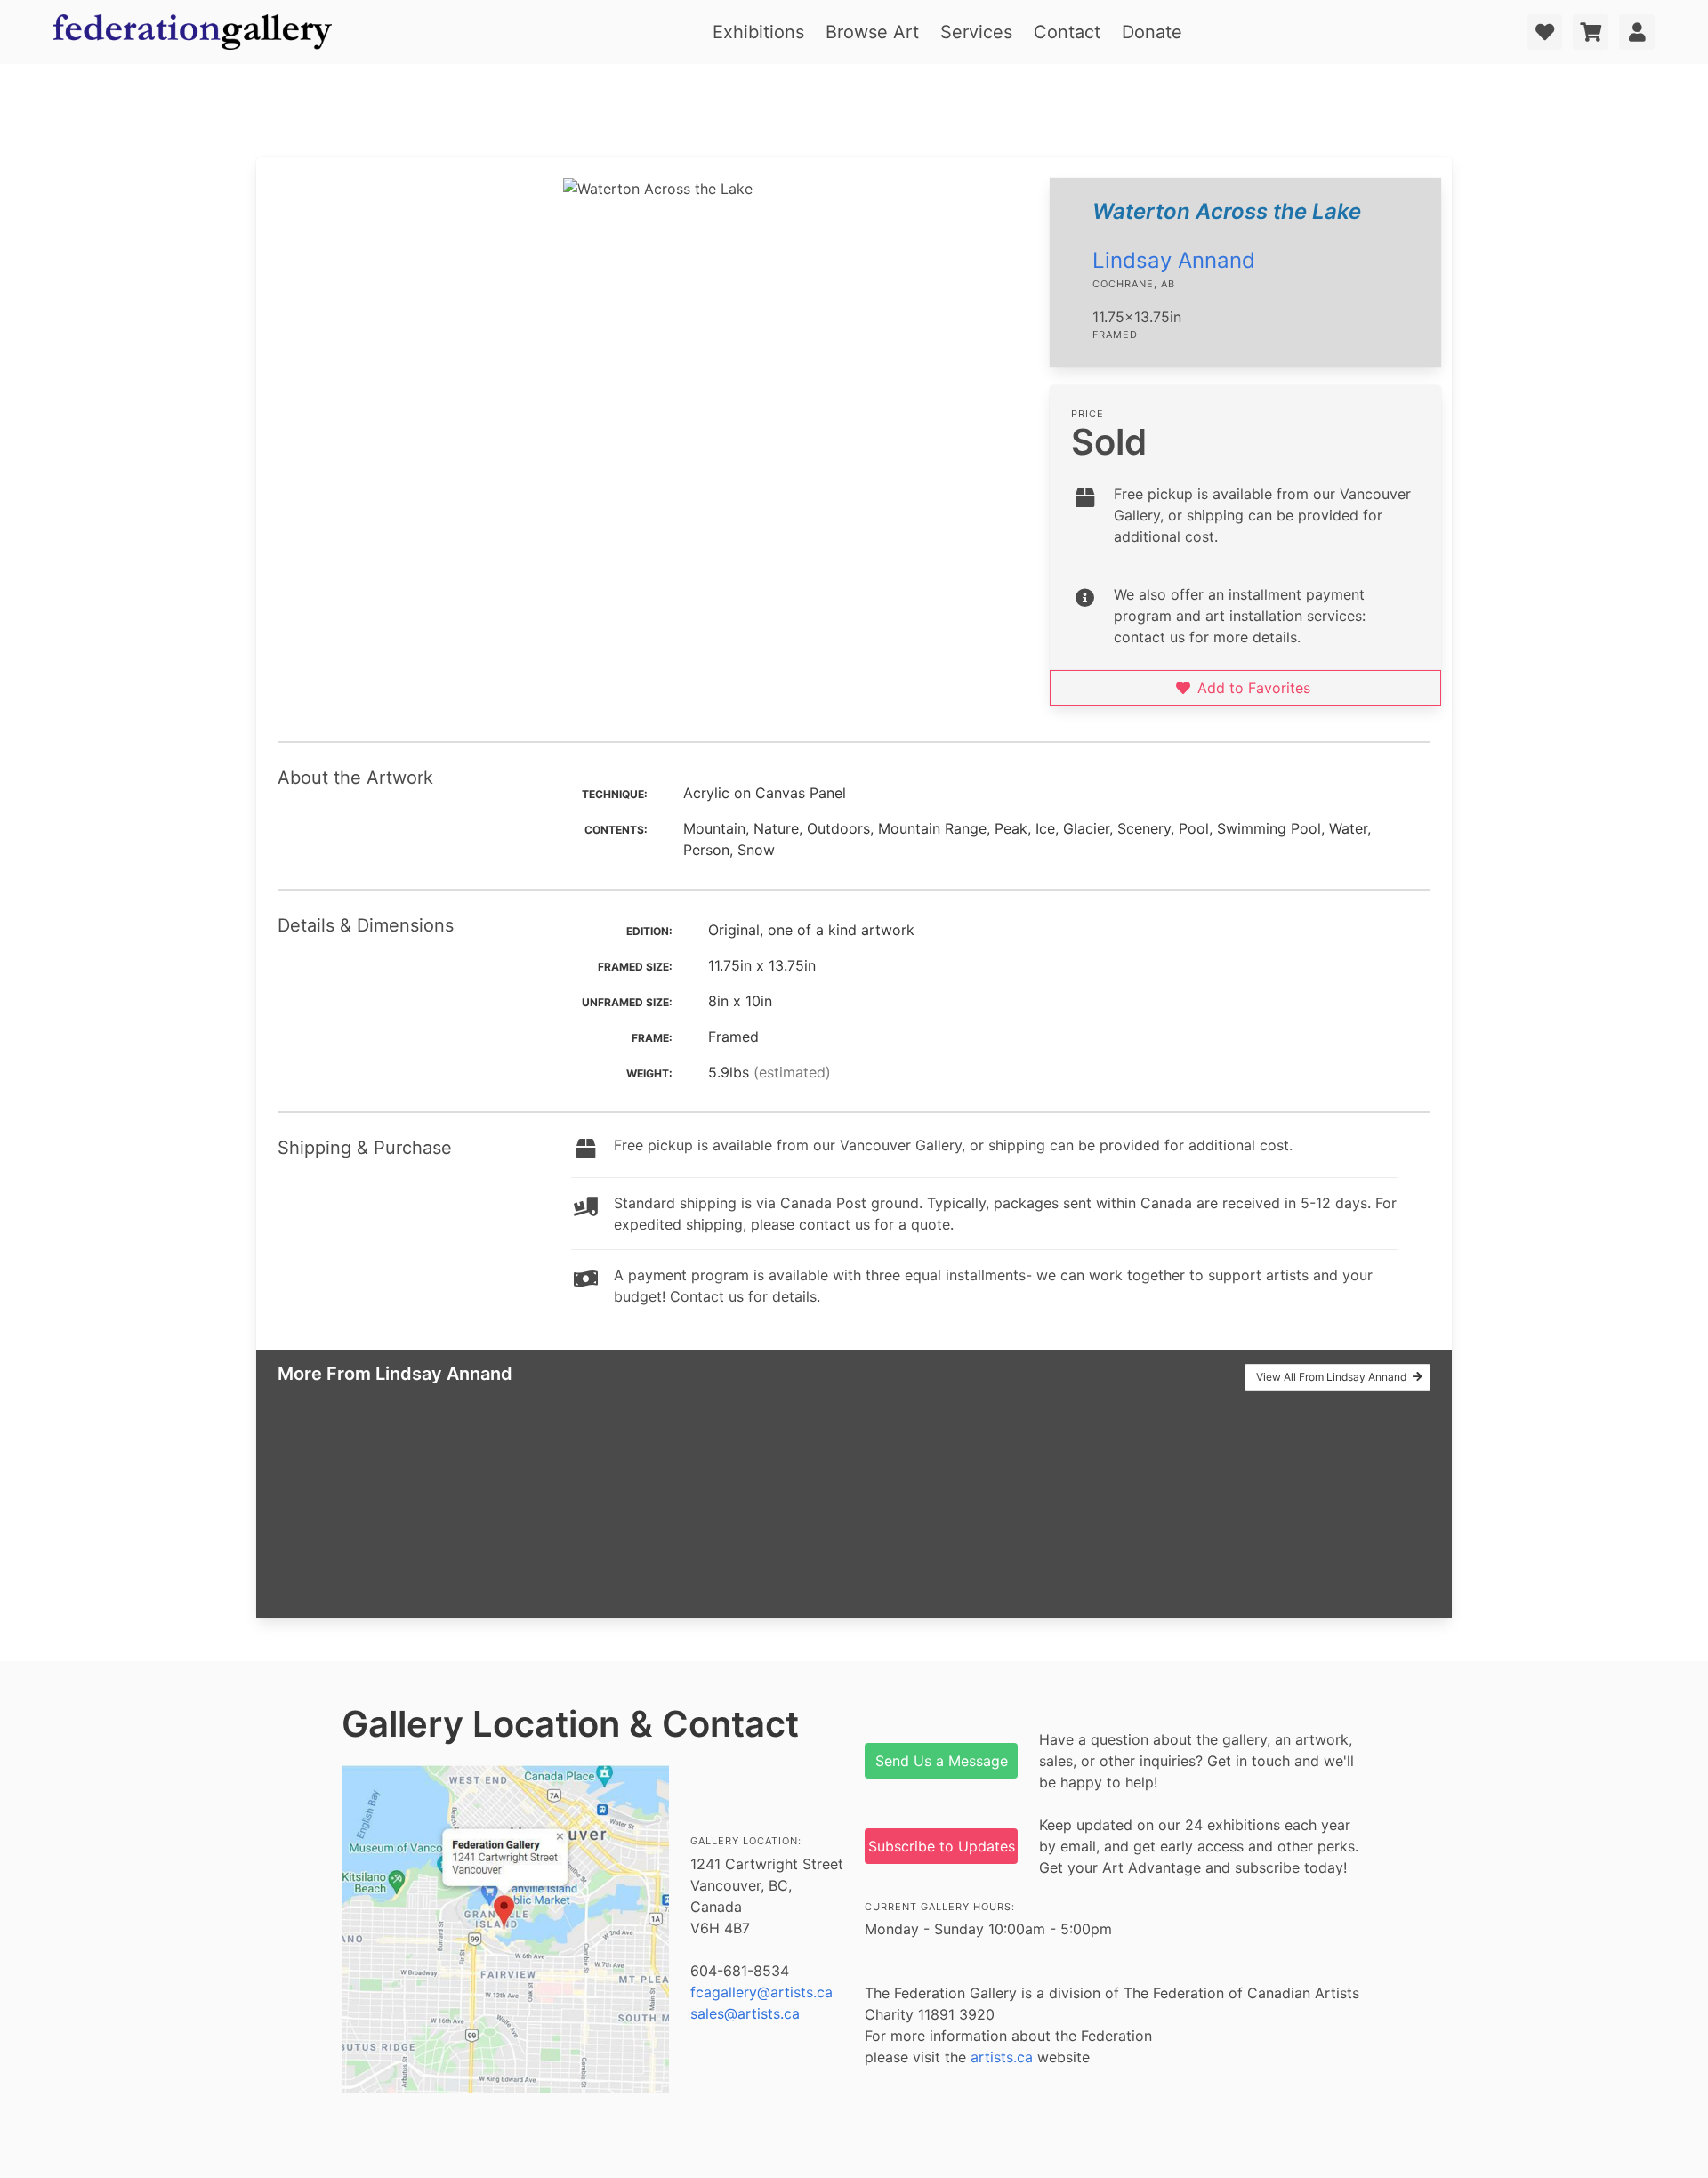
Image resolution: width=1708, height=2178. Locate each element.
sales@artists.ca (745, 2013)
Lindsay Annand (1174, 260)
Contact (1067, 32)
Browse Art (872, 32)
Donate (1152, 32)
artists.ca (1002, 2057)
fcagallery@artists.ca (761, 1992)
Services (976, 32)
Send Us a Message (942, 1761)
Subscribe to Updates (942, 1846)
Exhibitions (758, 32)
